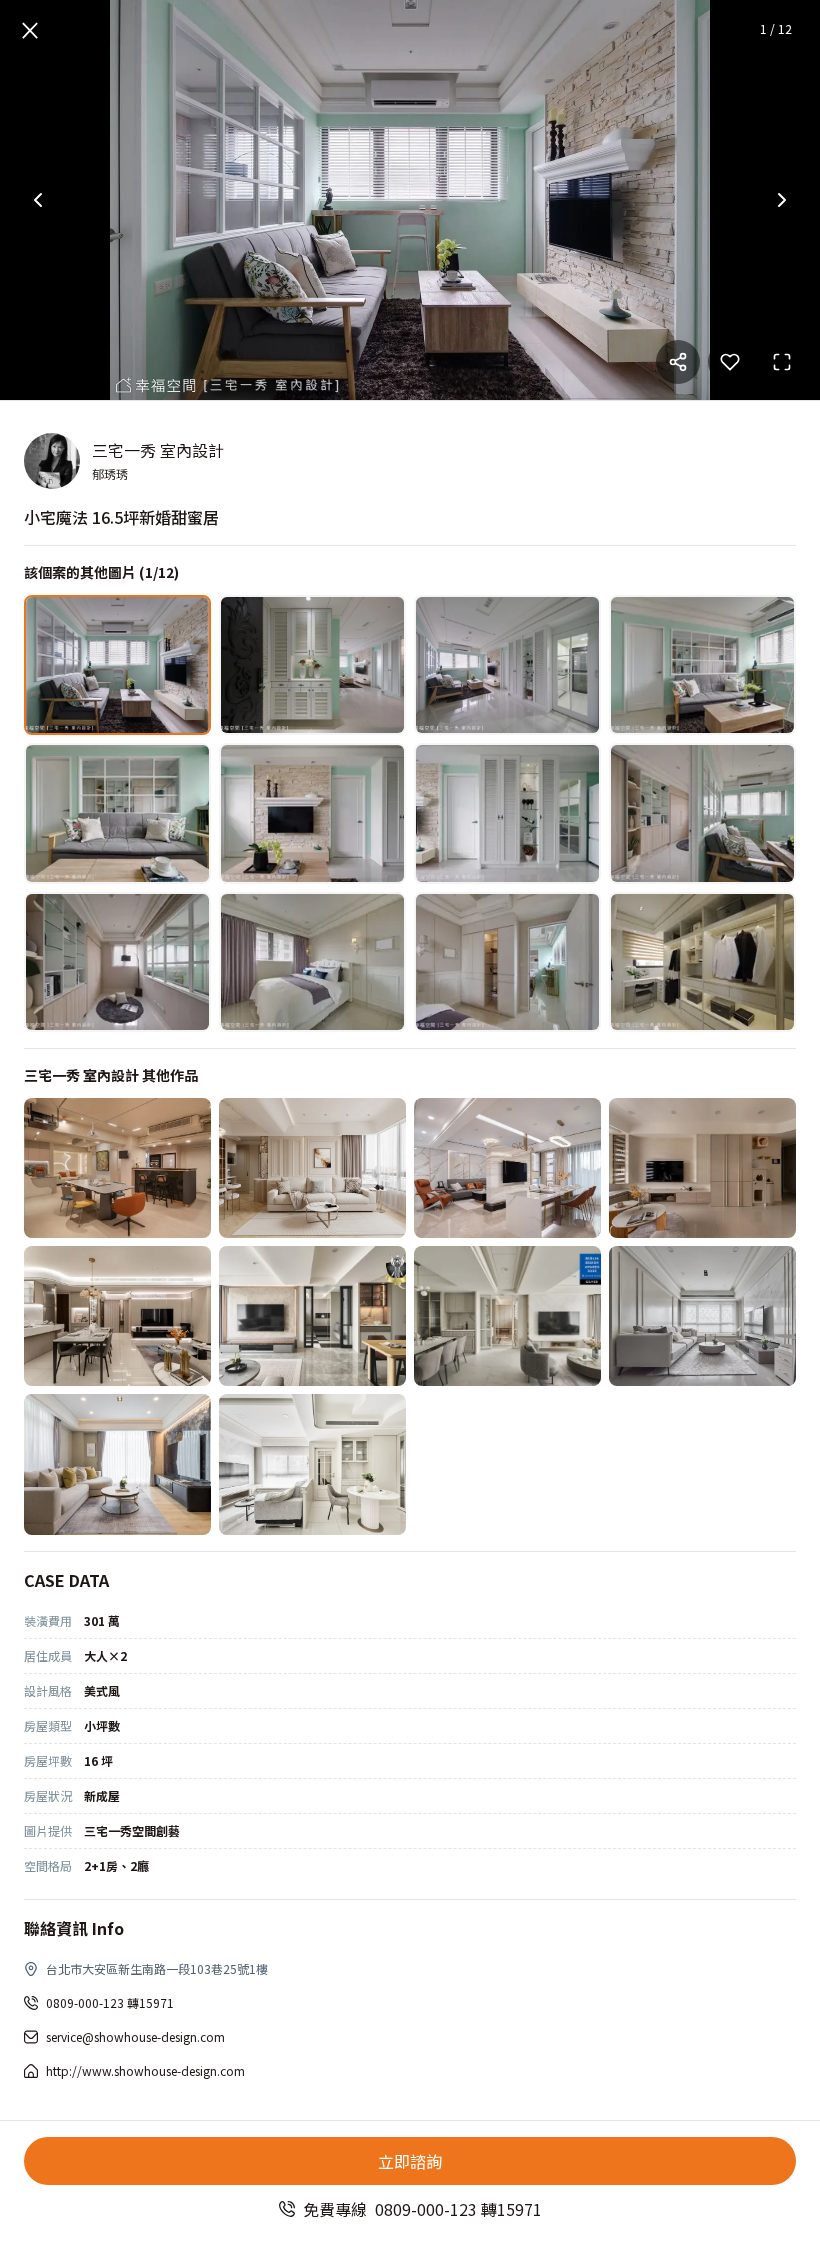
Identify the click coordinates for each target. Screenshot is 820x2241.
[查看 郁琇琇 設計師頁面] (52, 461)
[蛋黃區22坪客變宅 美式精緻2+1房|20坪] (312, 1464)
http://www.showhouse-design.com (145, 2070)
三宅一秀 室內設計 (158, 450)
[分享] (678, 362)
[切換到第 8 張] (702, 813)
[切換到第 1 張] (117, 665)
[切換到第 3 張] (507, 665)
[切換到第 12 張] (702, 962)
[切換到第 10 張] (312, 962)
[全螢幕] (782, 362)
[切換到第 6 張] (312, 813)
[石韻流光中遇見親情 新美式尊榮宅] (507, 1168)
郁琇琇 (110, 473)
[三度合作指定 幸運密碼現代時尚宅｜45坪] (117, 1316)
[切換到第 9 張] (117, 962)
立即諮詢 (410, 2161)
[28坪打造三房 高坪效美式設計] (702, 1316)
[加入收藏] (730, 362)
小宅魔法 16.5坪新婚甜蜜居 (121, 517)
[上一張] (38, 200)
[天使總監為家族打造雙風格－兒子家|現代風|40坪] (312, 1316)
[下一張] (782, 200)
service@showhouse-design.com (135, 2036)
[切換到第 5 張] (117, 813)
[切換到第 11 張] (507, 962)
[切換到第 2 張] (312, 665)
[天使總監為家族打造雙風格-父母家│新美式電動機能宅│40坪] (507, 1316)
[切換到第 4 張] (702, 665)
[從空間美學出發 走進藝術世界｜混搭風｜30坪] (117, 1168)
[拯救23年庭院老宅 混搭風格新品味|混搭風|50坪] (117, 1464)
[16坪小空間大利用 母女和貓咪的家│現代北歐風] (702, 1168)
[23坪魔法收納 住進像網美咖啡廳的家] (312, 1168)
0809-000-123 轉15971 (110, 2002)
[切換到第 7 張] (507, 813)
